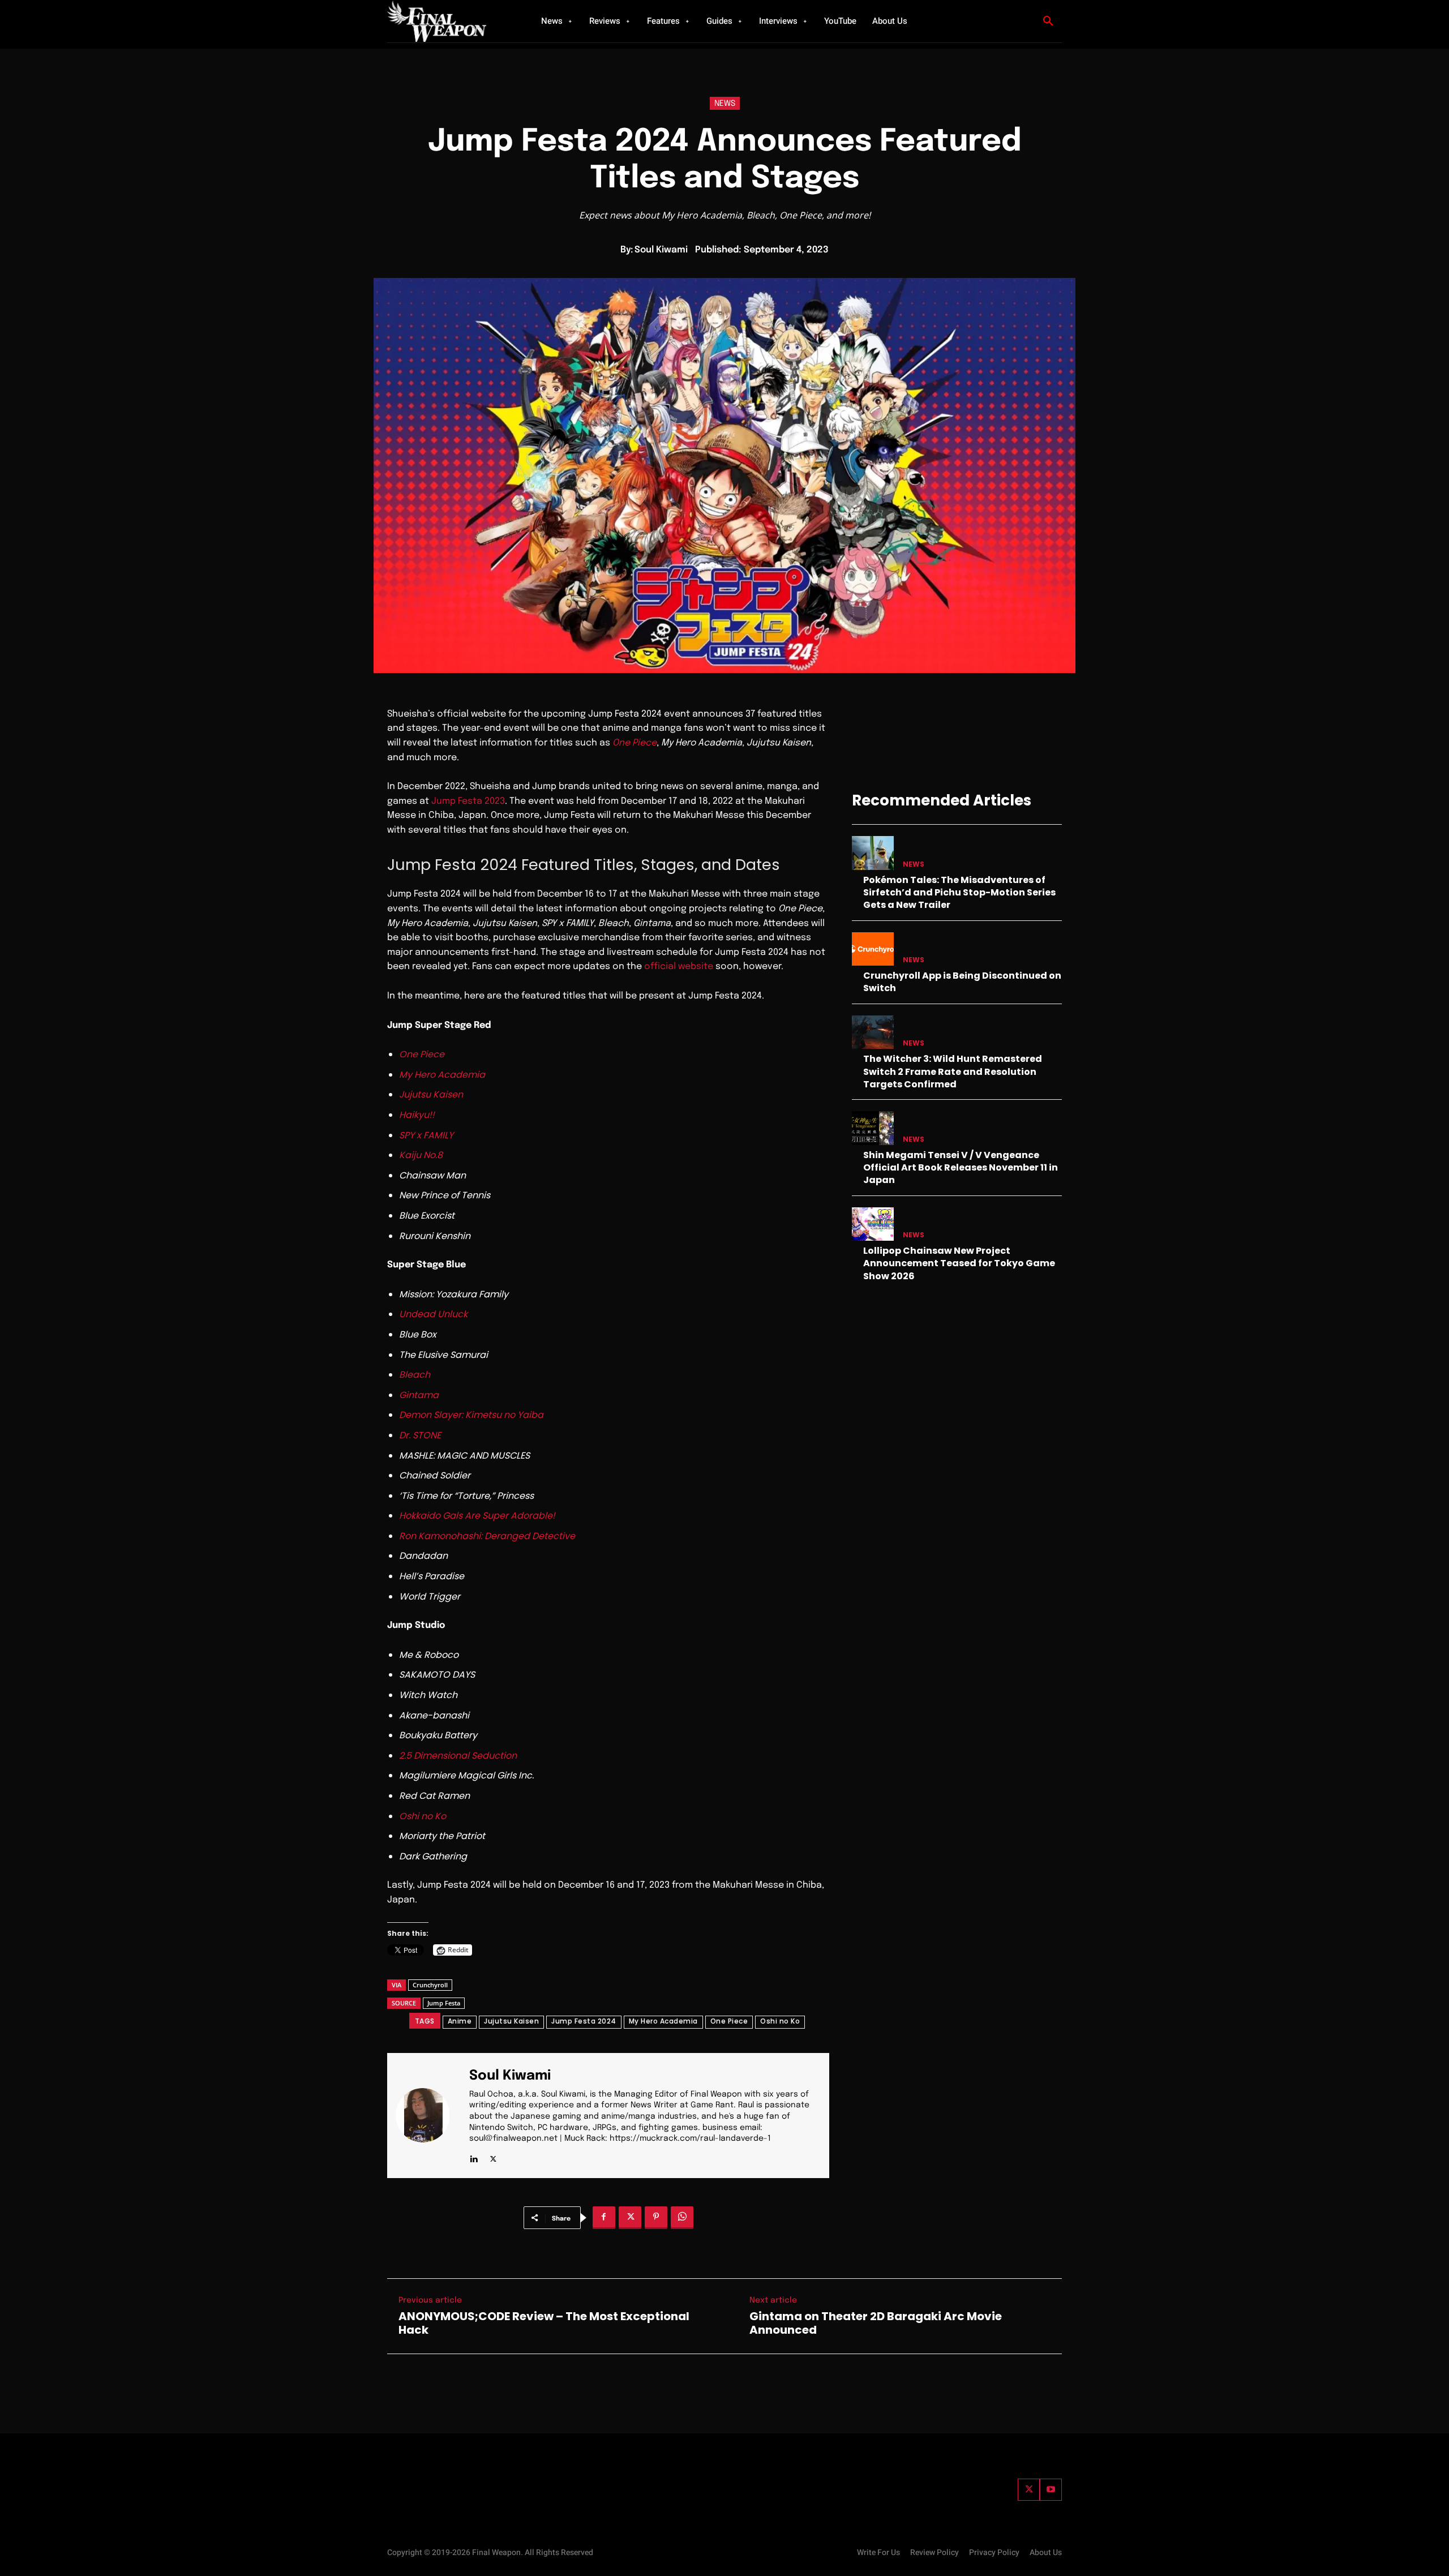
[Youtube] (1051, 2490)
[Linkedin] (473, 2157)
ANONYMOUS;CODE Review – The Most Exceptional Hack (544, 2323)
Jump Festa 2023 (468, 801)
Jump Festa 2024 (584, 2021)
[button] (1048, 22)
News (725, 104)
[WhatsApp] (682, 2218)
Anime (460, 2021)
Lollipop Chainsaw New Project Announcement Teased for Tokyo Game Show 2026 (959, 1263)
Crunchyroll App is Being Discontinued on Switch (962, 982)
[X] (493, 2157)
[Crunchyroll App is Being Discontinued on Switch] (873, 949)
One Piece (729, 2021)
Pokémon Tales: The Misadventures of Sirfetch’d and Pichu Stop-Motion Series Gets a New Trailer (959, 893)
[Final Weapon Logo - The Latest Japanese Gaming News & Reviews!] (450, 21)
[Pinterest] (656, 2218)
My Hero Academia (663, 2021)
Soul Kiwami (661, 250)
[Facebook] (604, 2218)
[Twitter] (1029, 2490)
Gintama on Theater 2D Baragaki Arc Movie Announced (876, 2323)
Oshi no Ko (780, 2021)
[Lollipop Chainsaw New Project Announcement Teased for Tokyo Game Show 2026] (873, 1224)
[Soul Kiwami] (430, 2116)
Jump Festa (444, 2003)
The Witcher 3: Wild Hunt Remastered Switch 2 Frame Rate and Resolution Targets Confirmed (953, 1071)
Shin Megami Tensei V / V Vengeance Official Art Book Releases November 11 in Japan (961, 1168)
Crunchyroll (430, 1985)
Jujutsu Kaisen (511, 2021)
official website (679, 966)
